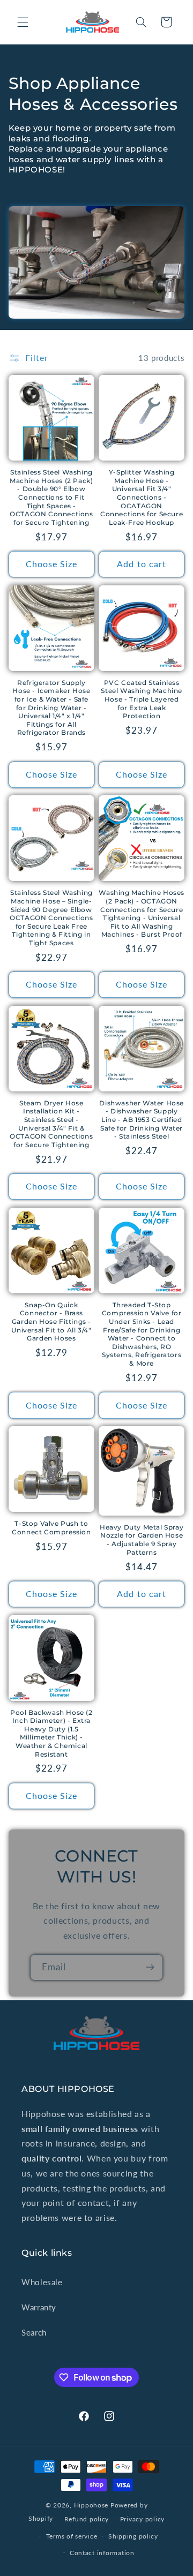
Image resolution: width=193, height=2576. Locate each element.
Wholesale (42, 2282)
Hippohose (91, 2505)
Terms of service (72, 2536)
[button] (23, 22)
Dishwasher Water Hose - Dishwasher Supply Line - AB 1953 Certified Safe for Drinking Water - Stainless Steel (142, 1120)
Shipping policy (133, 2536)
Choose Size (52, 564)
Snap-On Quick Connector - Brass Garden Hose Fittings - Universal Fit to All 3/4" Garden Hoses (51, 1321)
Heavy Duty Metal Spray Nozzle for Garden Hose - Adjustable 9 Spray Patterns (142, 1540)
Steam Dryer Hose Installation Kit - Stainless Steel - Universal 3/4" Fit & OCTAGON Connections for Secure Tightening (51, 1124)
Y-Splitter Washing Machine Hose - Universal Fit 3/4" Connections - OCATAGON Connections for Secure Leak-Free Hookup (142, 497)
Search (34, 2332)
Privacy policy (142, 2519)
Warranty (39, 2307)
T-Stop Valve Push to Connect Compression (51, 1528)
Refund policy (87, 2519)
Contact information (102, 2553)
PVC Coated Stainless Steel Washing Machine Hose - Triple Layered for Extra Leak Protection (142, 699)
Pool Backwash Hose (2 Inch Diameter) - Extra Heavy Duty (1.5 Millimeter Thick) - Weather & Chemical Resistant (51, 1733)
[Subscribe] (150, 1967)
